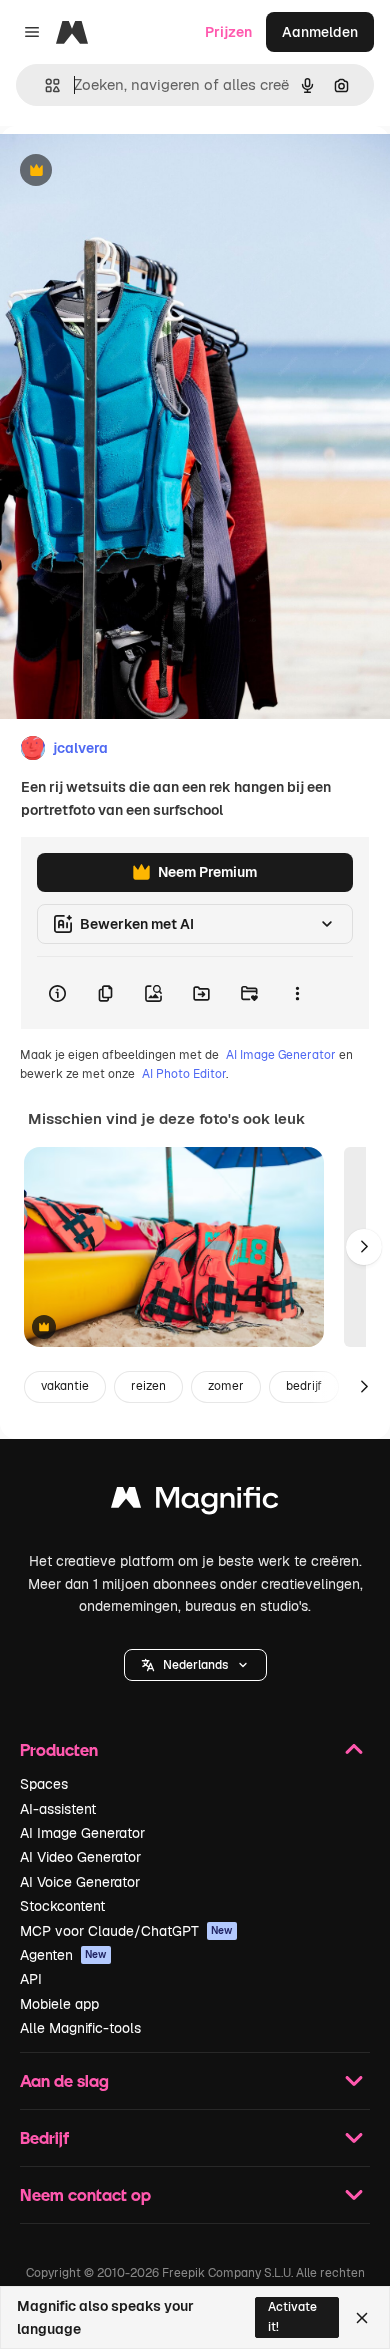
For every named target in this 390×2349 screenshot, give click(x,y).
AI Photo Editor (184, 1074)
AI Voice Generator (80, 1882)
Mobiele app (59, 2004)
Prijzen (228, 32)
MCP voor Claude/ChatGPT (126, 1931)
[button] (195, 1665)
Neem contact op (85, 2194)
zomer (226, 1386)
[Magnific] (195, 1502)
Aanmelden (320, 32)
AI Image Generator (281, 1055)
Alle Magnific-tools (80, 2028)
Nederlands (195, 1665)
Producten (59, 1749)
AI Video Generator (80, 1857)
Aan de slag (64, 2080)
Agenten (63, 1955)
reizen (148, 1386)
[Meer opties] (297, 993)
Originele (131, 171)
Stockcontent (62, 1906)
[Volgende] (364, 1247)
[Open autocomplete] (44, 85)
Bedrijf (44, 2137)
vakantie (65, 1386)
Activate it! (292, 2316)
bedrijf (304, 1386)
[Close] (362, 2318)
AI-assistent (58, 1809)
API (31, 1979)
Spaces (44, 1784)
